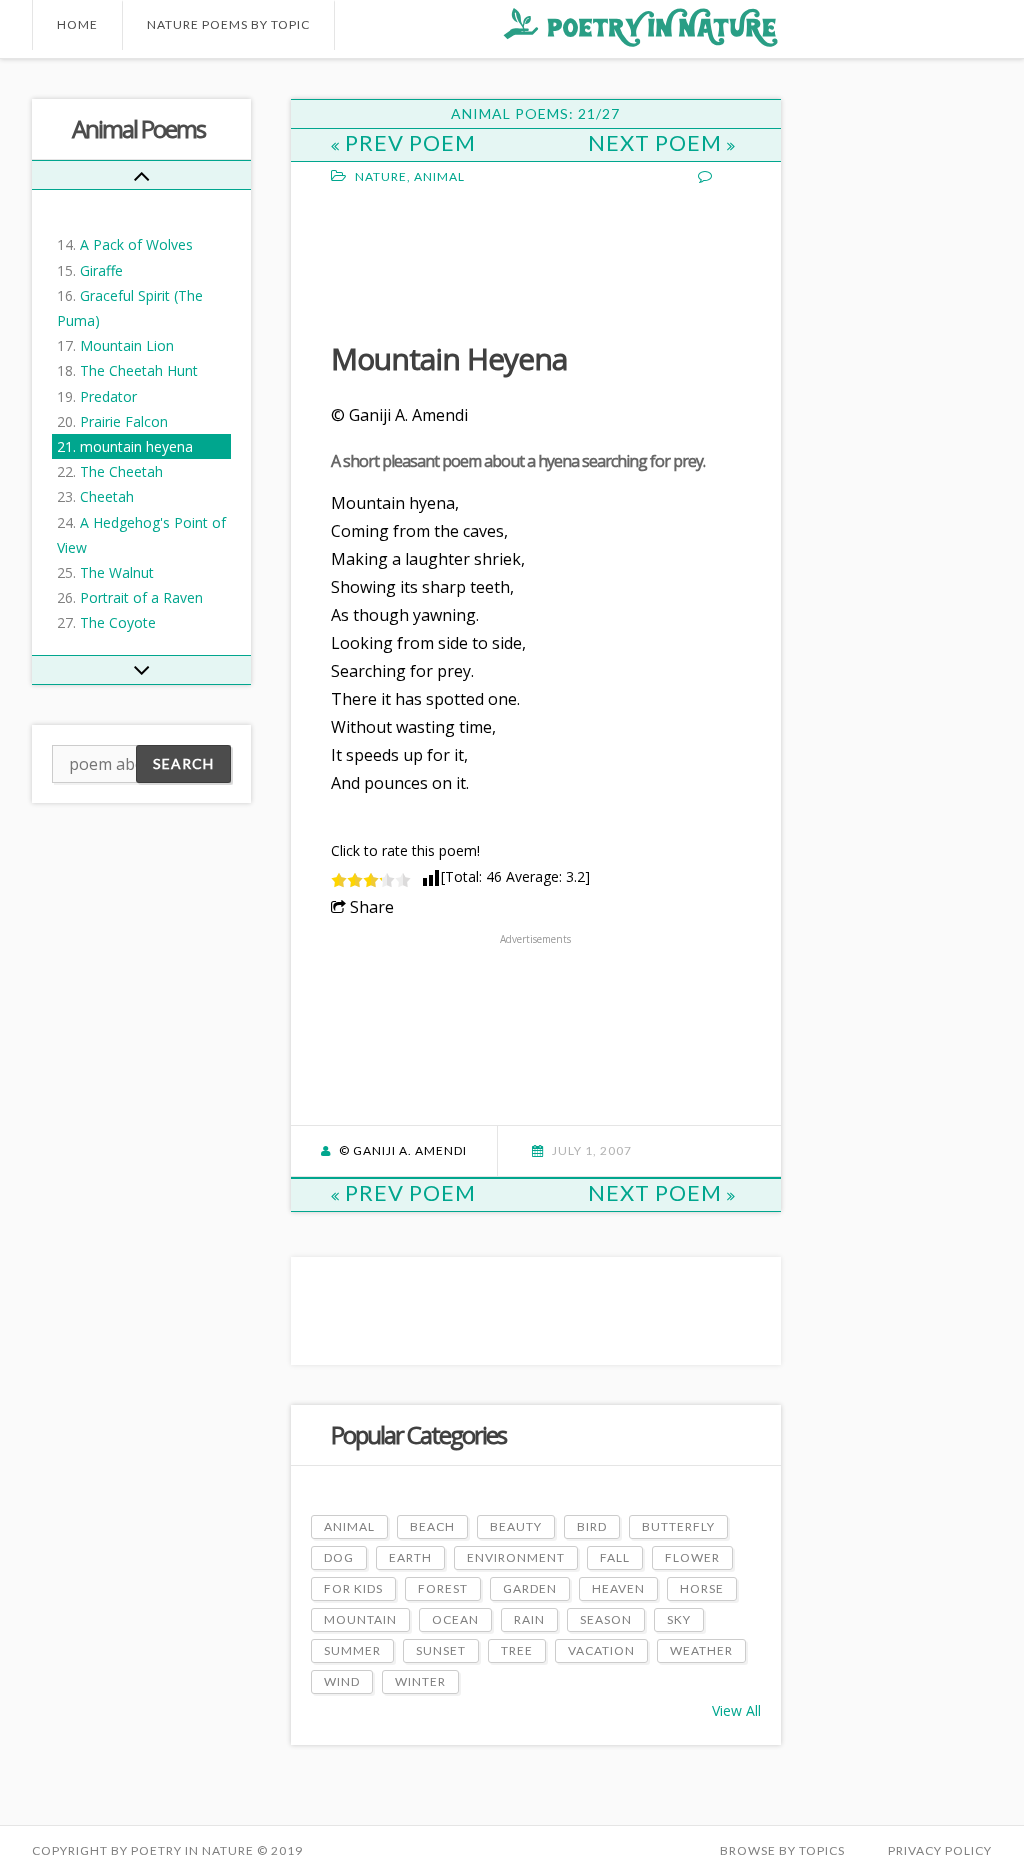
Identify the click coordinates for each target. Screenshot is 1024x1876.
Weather (701, 1650)
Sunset (441, 1650)
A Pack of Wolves (136, 244)
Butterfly (678, 1526)
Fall (615, 1557)
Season (606, 1619)
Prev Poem (410, 142)
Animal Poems (138, 128)
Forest (443, 1588)
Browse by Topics (782, 1850)
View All (736, 1710)
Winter (420, 1681)
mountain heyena (136, 446)
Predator (108, 396)
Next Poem (657, 142)
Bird (592, 1526)
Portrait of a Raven (141, 597)
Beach (432, 1526)
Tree (517, 1650)
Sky (679, 1619)
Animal (439, 176)
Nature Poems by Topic (228, 24)
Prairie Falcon (124, 421)
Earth (410, 1557)
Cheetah (107, 496)
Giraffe (101, 270)
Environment (516, 1557)
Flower (692, 1557)
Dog (339, 1557)
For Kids (353, 1588)
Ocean (455, 1619)
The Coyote (118, 622)
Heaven (618, 1588)
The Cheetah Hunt (139, 370)
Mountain (360, 1619)
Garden (530, 1588)
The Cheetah (121, 471)
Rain (529, 1619)
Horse (702, 1588)
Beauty (516, 1526)
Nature (381, 176)
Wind (342, 1681)
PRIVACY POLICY (940, 1850)
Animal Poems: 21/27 (535, 113)
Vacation (601, 1650)
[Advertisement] (491, 261)
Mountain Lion (127, 345)
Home (77, 24)
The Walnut (117, 572)
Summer (352, 1650)
